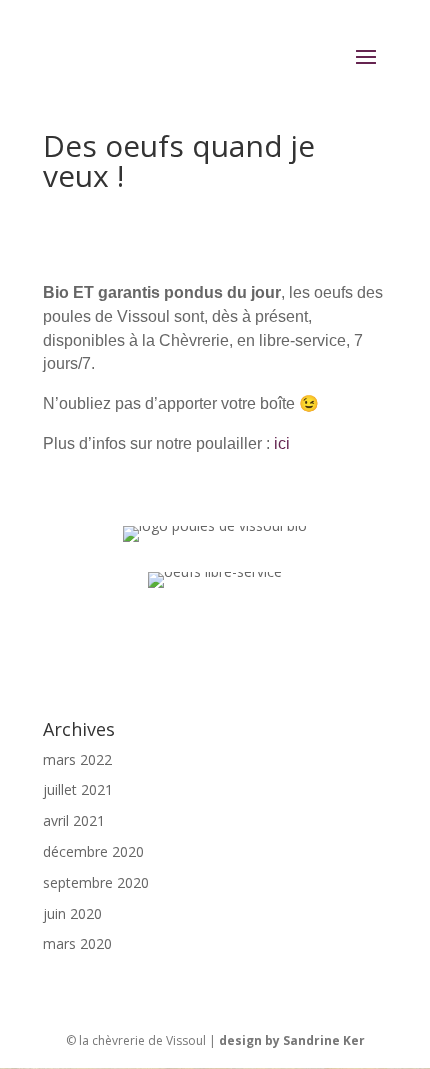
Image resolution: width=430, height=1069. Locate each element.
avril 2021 (74, 820)
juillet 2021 (78, 789)
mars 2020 (77, 943)
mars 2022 (77, 759)
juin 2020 (72, 913)
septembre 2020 (96, 882)
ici (280, 443)
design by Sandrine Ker (292, 1040)
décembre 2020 (93, 851)
